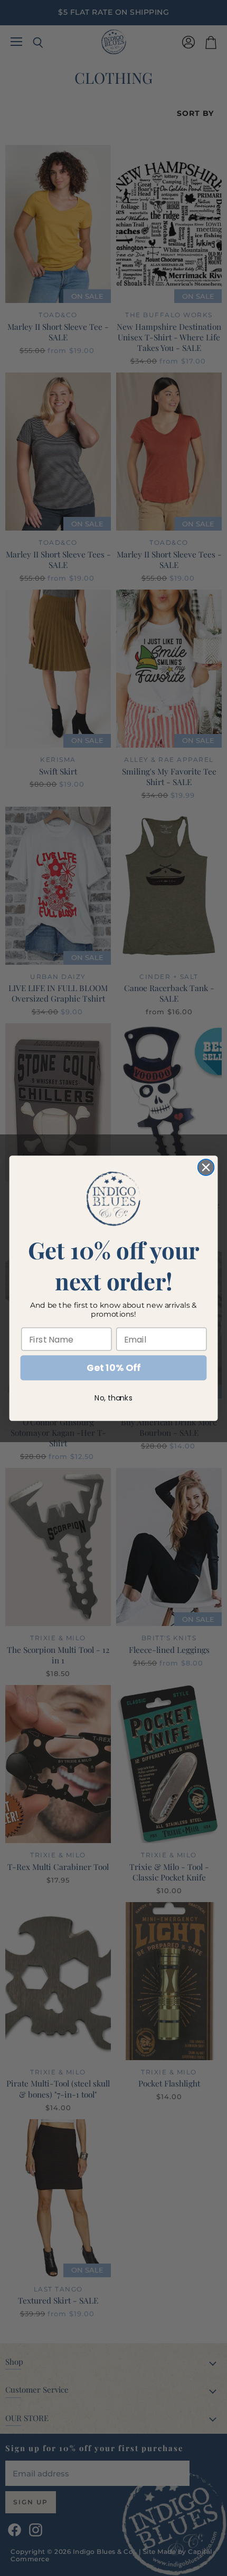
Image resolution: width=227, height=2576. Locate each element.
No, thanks (113, 1398)
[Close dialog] (206, 1167)
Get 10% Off (113, 1368)
